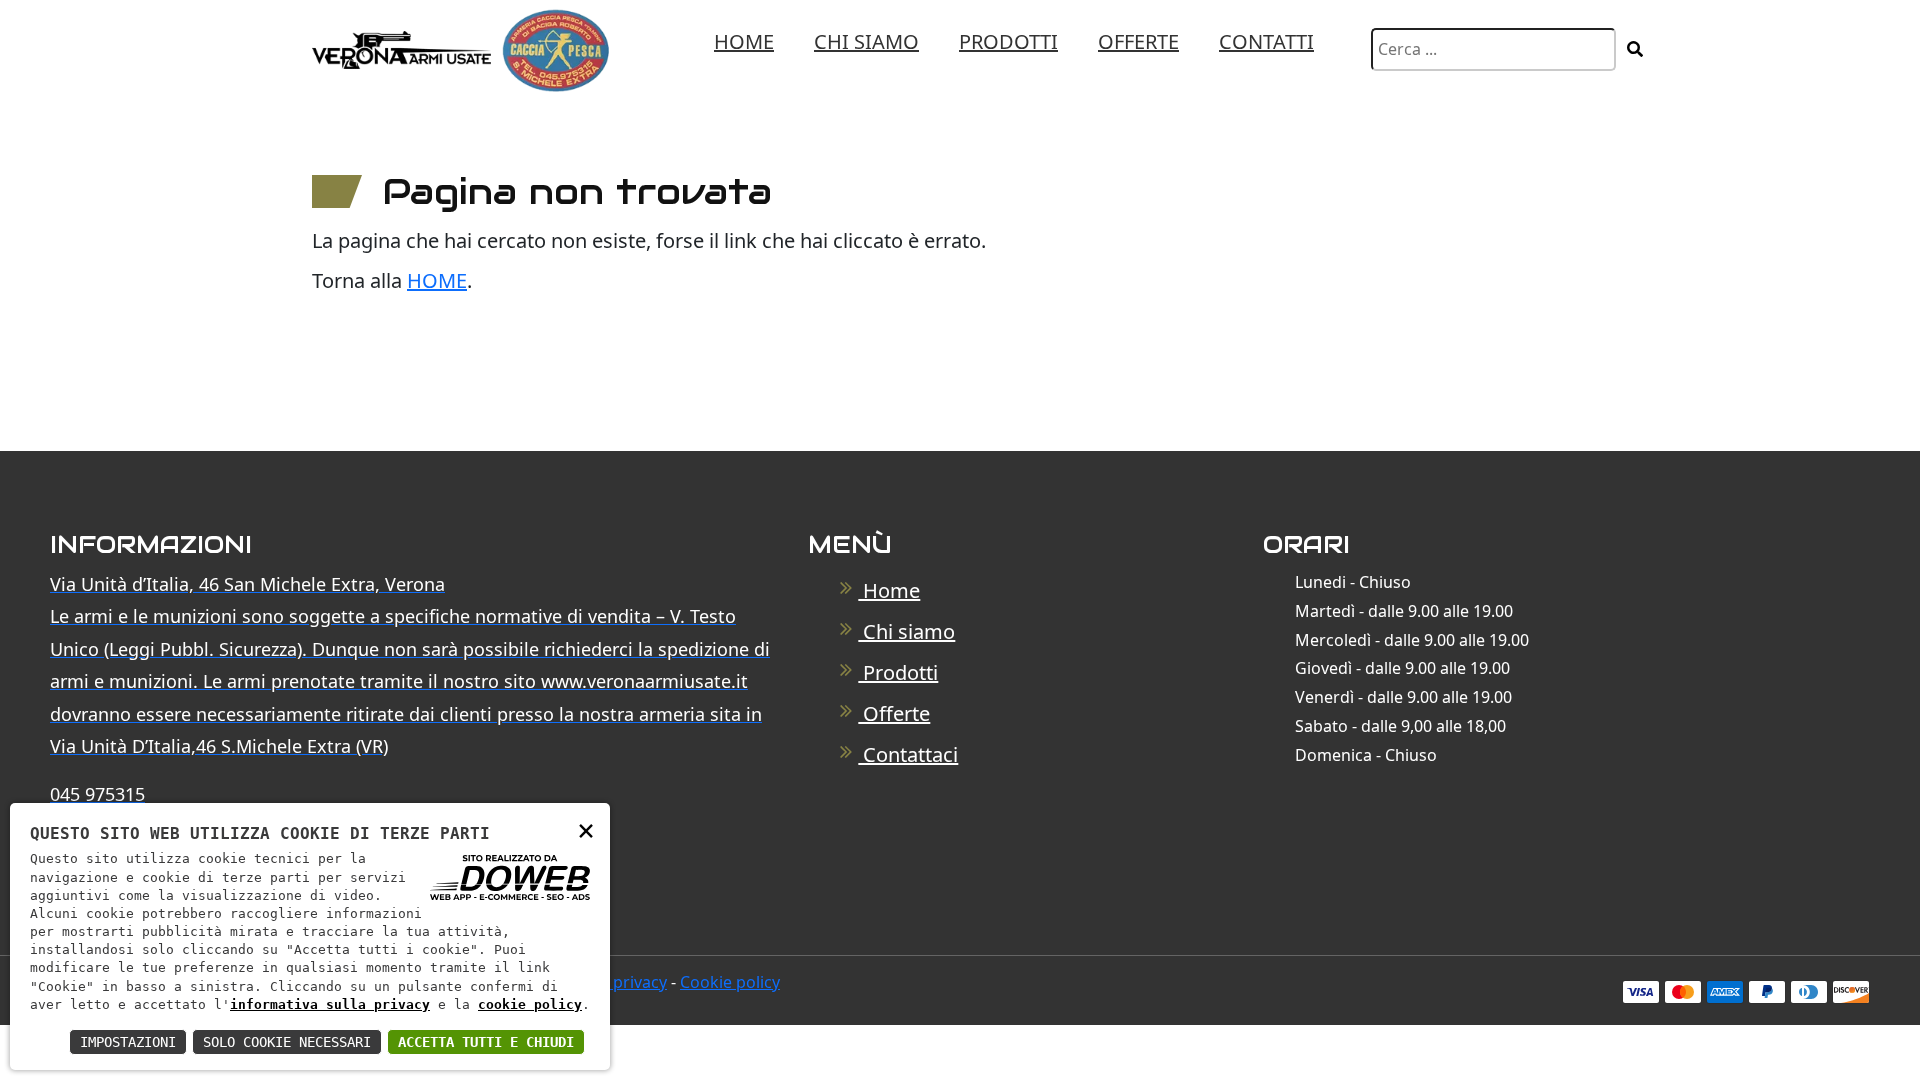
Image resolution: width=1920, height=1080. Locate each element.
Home (744, 41)
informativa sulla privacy (330, 1004)
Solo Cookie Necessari (287, 1042)
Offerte (1138, 41)
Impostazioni (128, 1042)
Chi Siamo (866, 41)
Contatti (1266, 41)
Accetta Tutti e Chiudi (486, 1042)
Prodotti (1008, 41)
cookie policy (530, 1004)
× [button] (586, 829)
